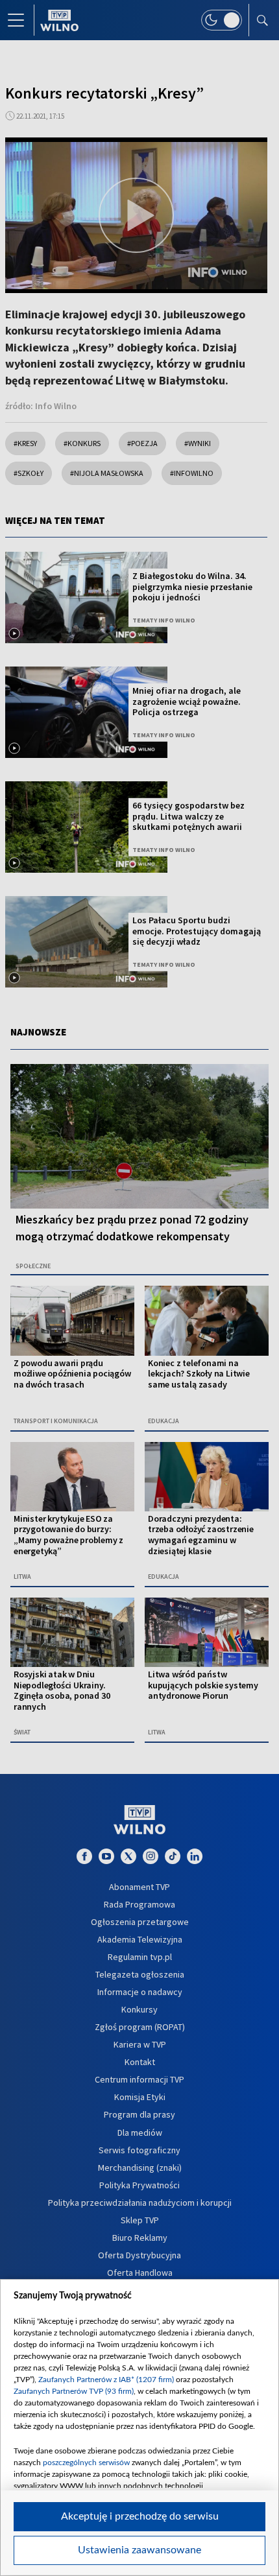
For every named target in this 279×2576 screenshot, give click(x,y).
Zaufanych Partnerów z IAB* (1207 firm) (106, 2380)
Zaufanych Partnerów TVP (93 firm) (74, 2391)
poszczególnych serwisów (86, 2463)
